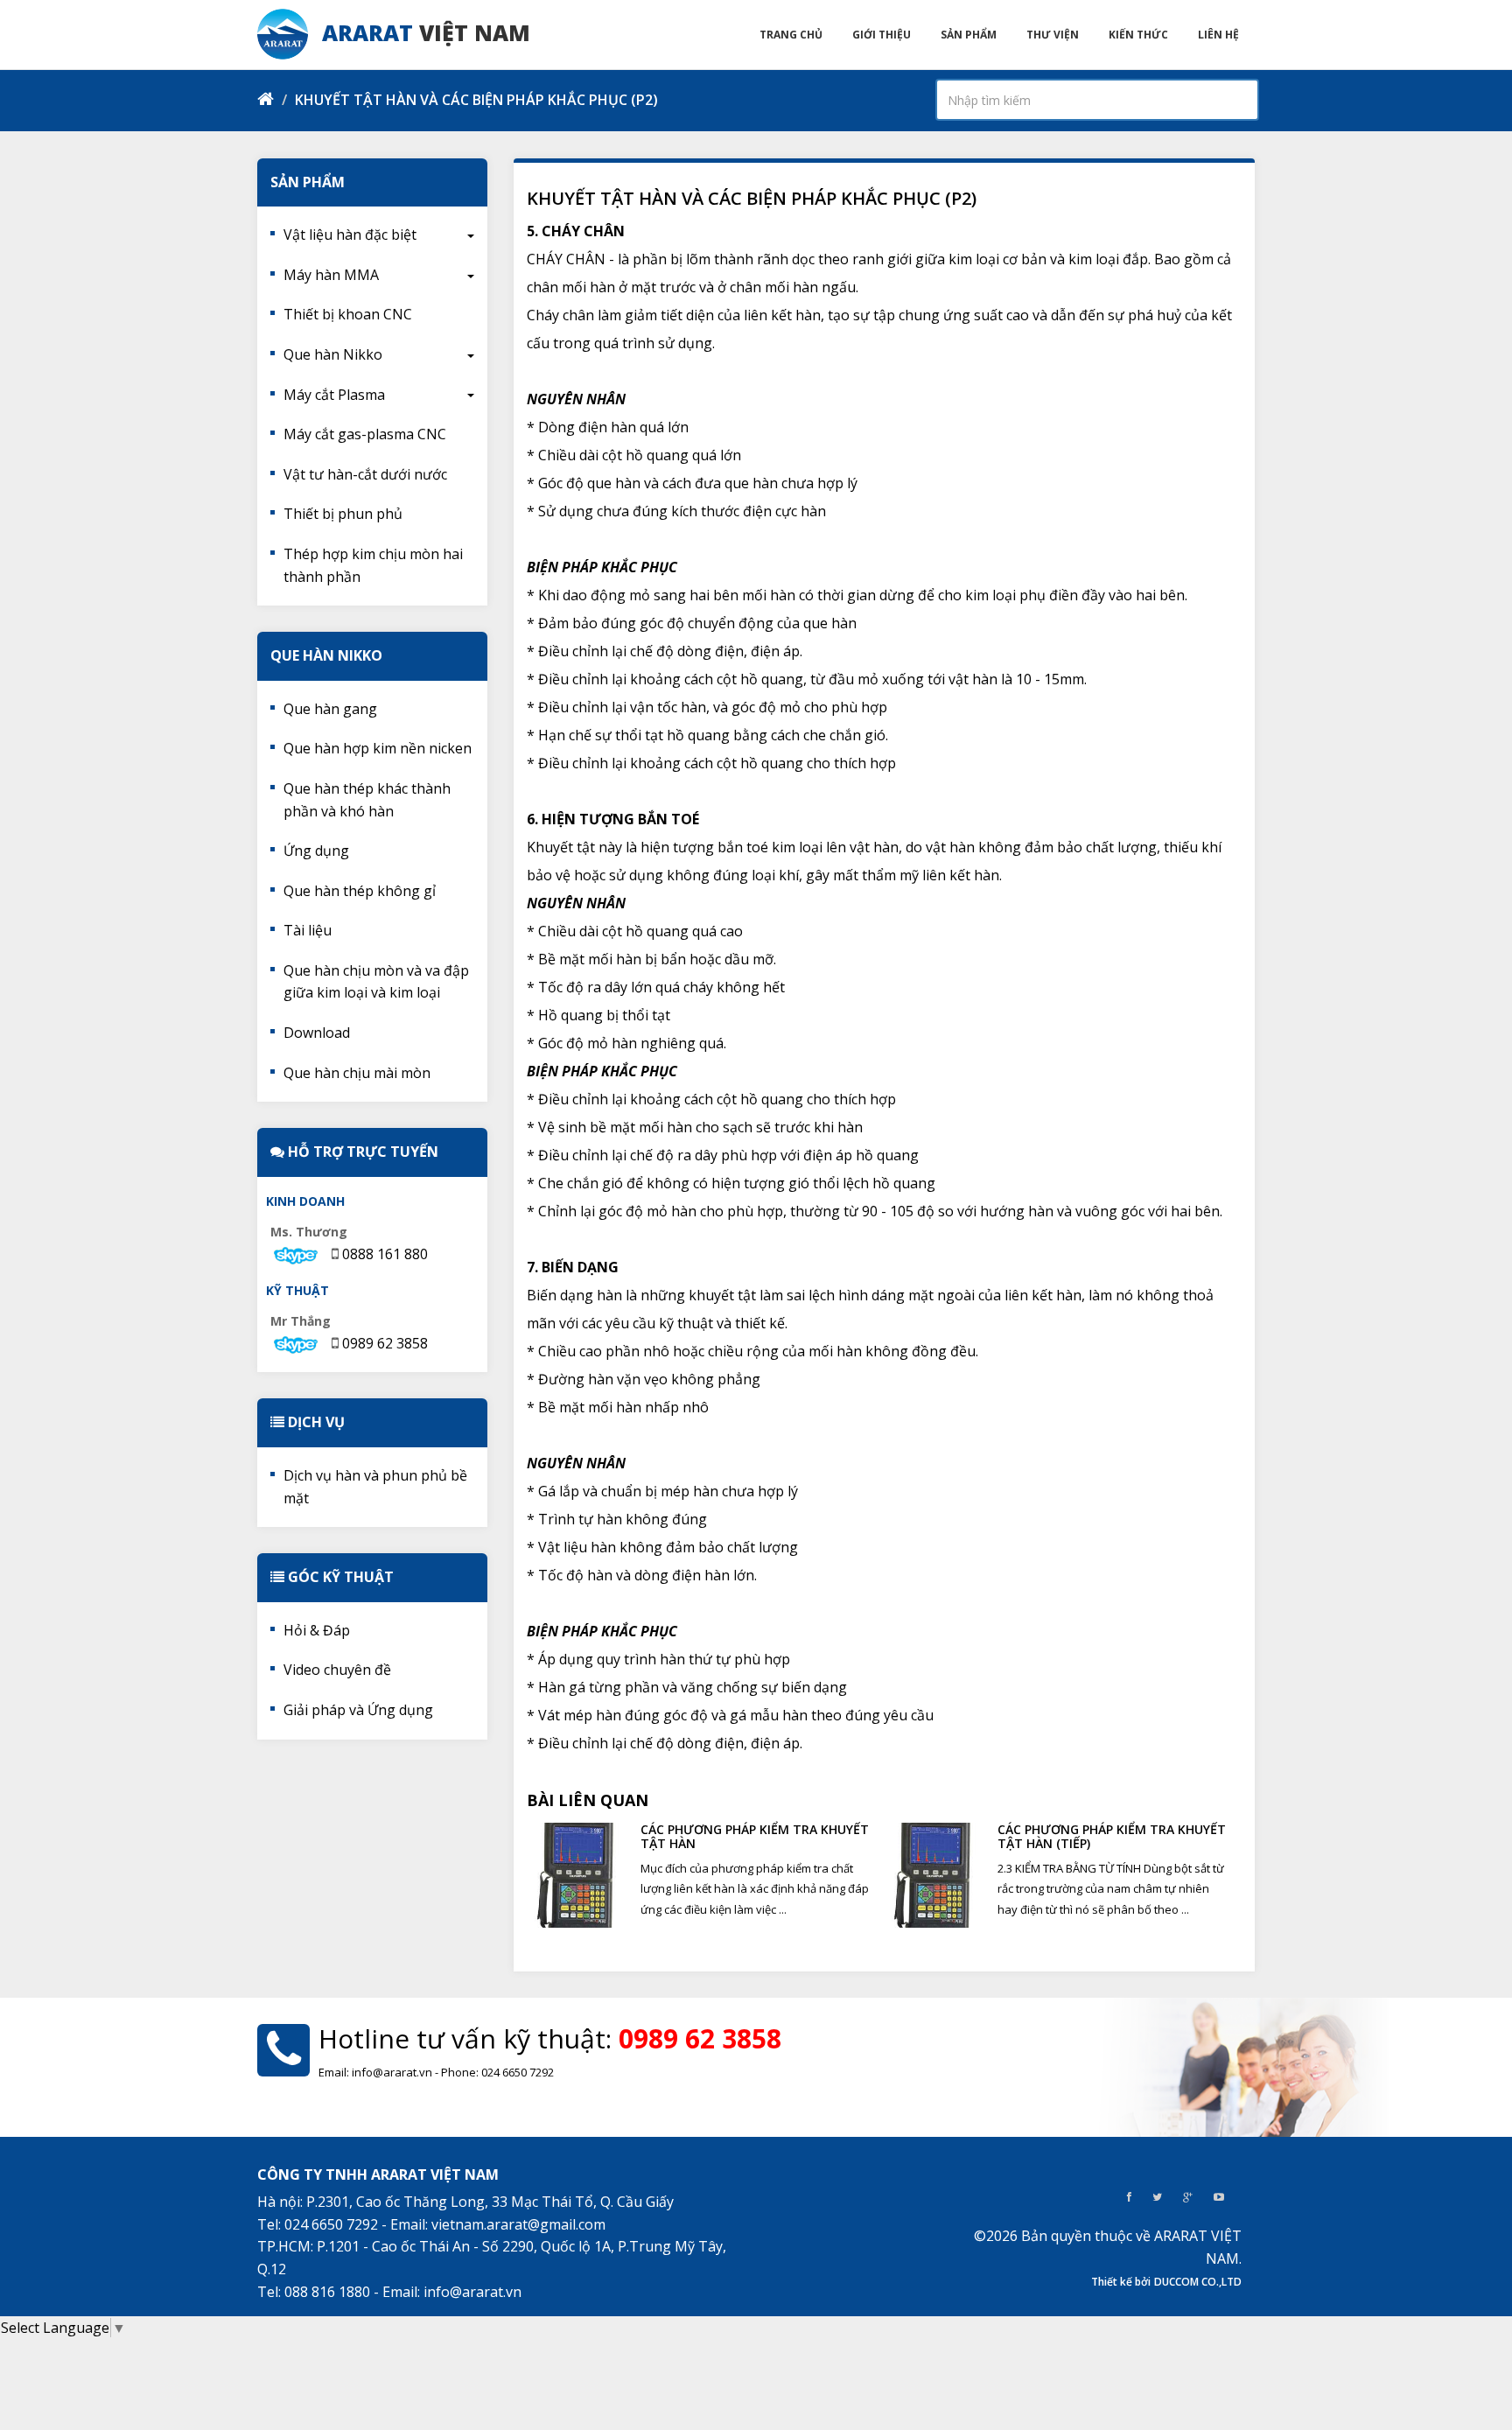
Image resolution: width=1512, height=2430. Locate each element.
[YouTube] (1219, 2197)
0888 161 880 (385, 1254)
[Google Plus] (1188, 2197)
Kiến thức (1138, 35)
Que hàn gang (330, 709)
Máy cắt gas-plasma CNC (365, 434)
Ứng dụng (316, 851)
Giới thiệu (882, 35)
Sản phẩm (969, 35)
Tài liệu (308, 930)
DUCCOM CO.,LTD (1198, 2282)
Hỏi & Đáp (317, 1630)
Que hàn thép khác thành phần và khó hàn (367, 800)
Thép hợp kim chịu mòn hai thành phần (373, 565)
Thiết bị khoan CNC (348, 314)
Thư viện (1053, 35)
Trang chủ (791, 35)
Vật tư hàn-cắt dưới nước (365, 474)
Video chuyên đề (337, 1670)
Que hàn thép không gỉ (360, 891)
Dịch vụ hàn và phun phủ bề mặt (375, 1487)
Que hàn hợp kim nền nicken (378, 748)
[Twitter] (1157, 2197)
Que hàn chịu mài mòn (357, 1073)
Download (317, 1033)
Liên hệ (1218, 35)
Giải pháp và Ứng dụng (358, 1710)
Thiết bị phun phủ (343, 514)
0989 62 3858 (385, 1343)
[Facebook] (1129, 2197)
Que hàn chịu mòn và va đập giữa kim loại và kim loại (376, 982)
